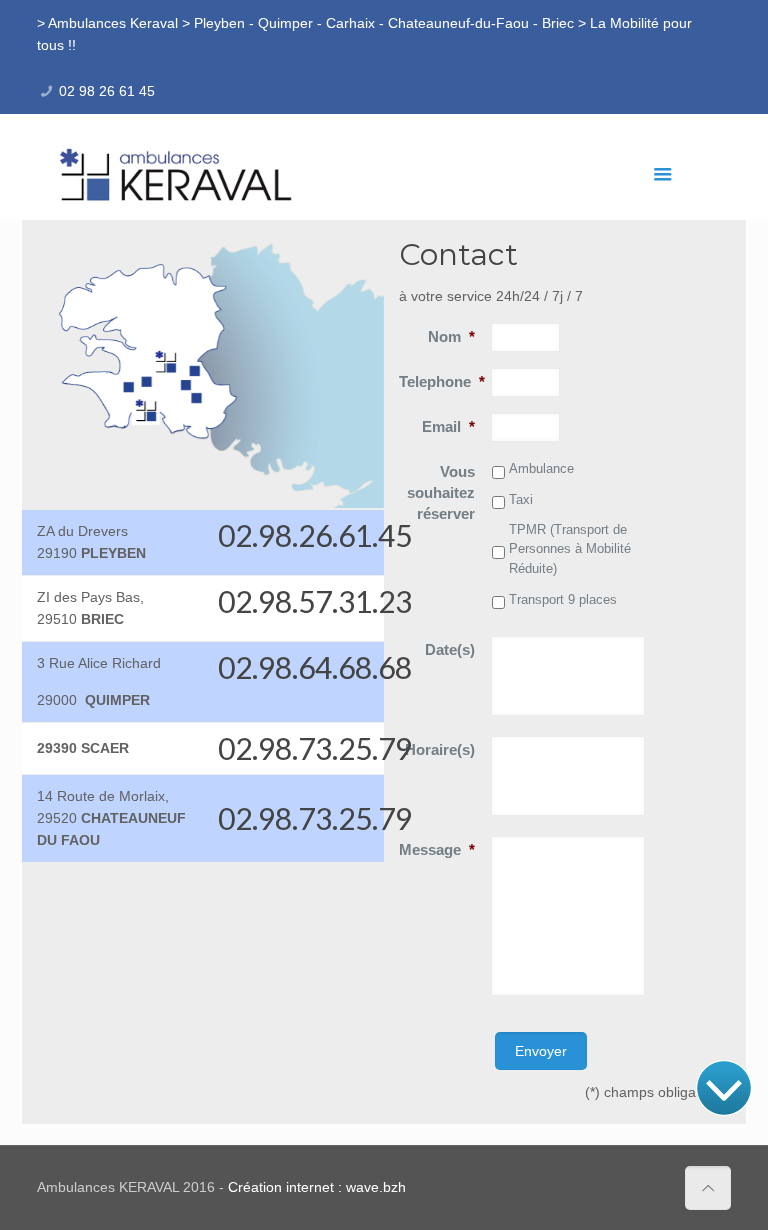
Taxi (521, 499)
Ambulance (541, 468)
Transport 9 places (563, 599)
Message (437, 849)
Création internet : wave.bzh (317, 1187)
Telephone (442, 381)
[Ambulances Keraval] (177, 174)
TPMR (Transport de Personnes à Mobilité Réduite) (570, 549)
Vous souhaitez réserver (441, 492)
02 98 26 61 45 (107, 91)
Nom (451, 336)
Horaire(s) (440, 749)
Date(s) (450, 649)
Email (448, 426)
